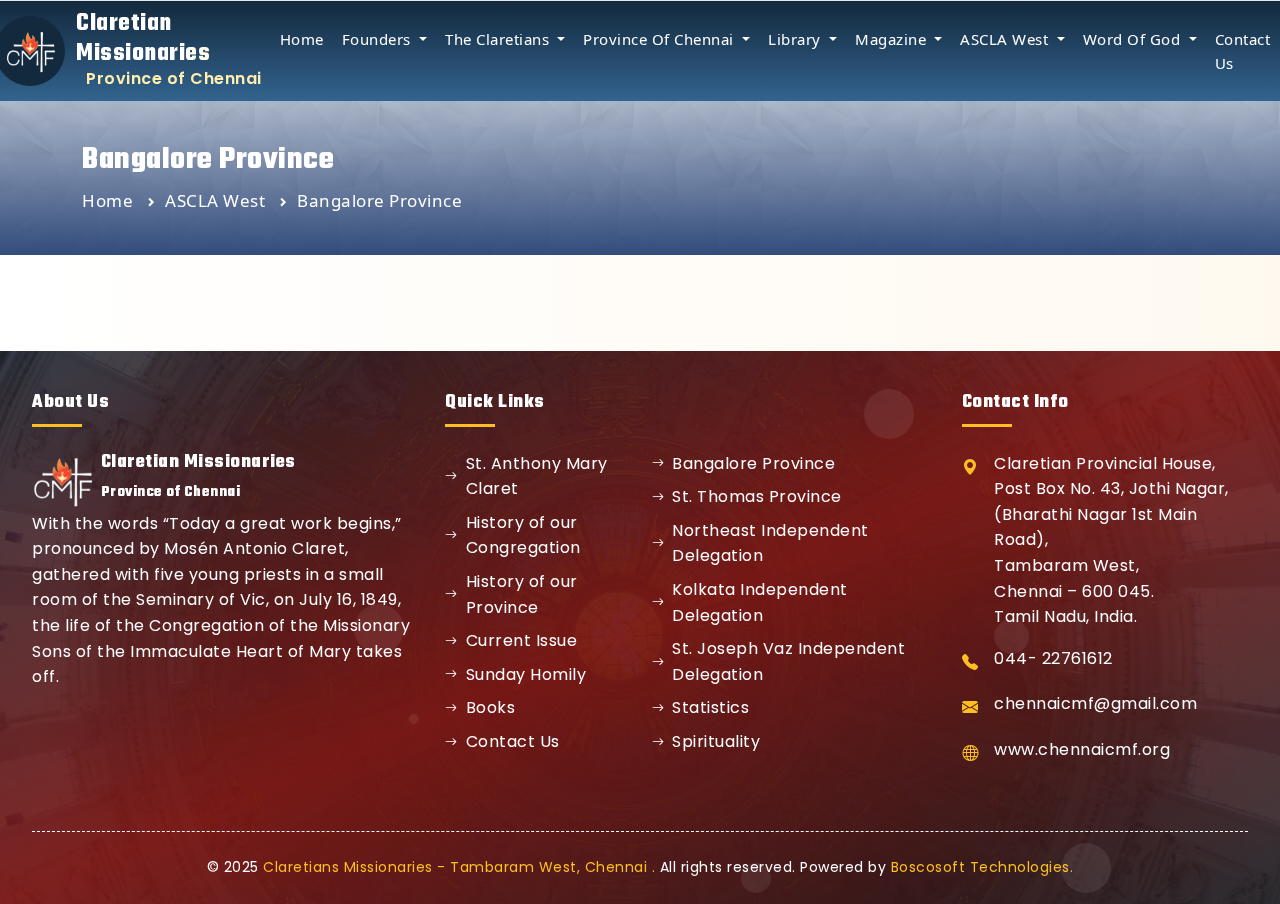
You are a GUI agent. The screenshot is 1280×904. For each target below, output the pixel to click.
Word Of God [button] (1134, 39)
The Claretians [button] (499, 39)
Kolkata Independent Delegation (760, 602)
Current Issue (522, 640)
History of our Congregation (523, 535)
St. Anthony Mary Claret (537, 476)
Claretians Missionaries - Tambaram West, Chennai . (459, 867)
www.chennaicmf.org (1082, 749)
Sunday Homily (526, 674)
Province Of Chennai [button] (660, 39)
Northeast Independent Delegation (770, 543)
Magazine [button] (893, 39)
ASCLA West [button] (1006, 39)
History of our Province (522, 594)
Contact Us (513, 741)
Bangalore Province (753, 463)
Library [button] (796, 39)
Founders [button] (379, 39)
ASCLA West (217, 200)
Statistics (710, 707)
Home (302, 39)
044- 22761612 (1053, 658)
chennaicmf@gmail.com (1095, 703)
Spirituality (716, 741)
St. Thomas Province (757, 496)
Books (491, 707)
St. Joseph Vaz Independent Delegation (788, 661)
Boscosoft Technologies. (982, 867)
